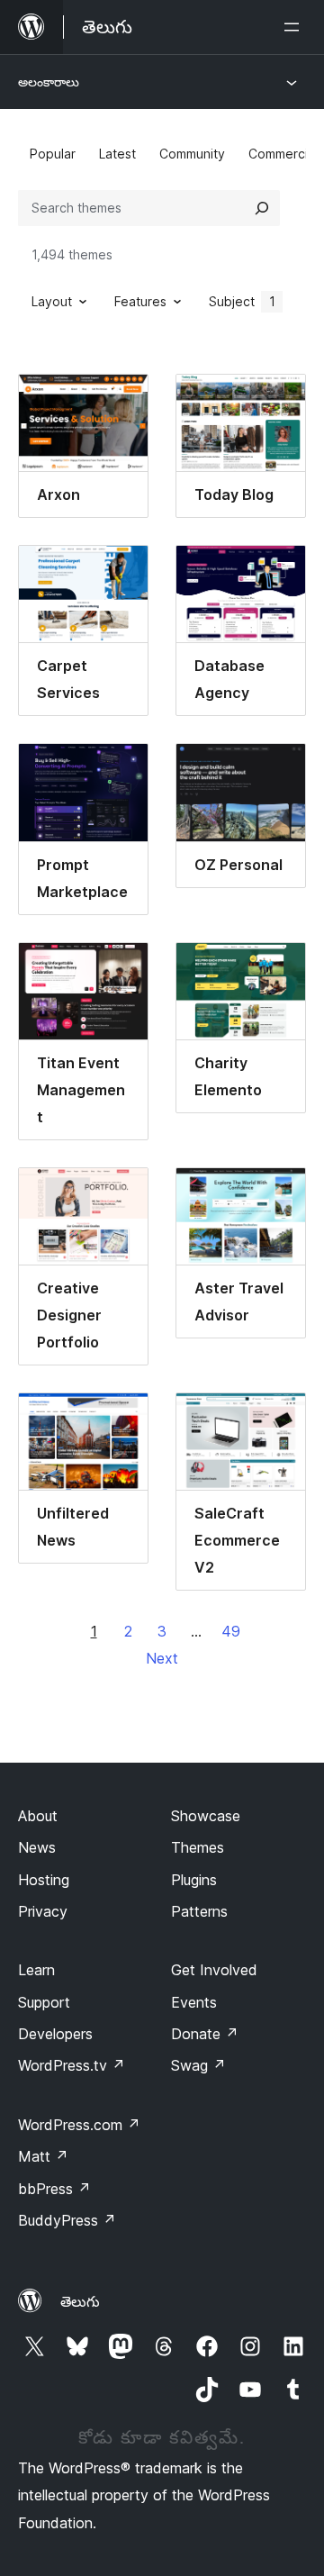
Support (44, 2002)
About (38, 1816)
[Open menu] (295, 27)
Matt (43, 2156)
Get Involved (214, 1970)
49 (231, 1631)
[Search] (262, 208)
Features (140, 301)
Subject (242, 301)
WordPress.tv (72, 2065)
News (37, 1847)
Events (194, 2002)
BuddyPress (67, 2220)
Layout (52, 301)
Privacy (43, 1911)
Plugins (194, 1880)
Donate (205, 2034)
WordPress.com (79, 2125)
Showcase (206, 1816)
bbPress (54, 2189)
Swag (198, 2065)
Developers (55, 2034)
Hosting (44, 1880)
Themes (198, 1847)
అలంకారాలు (49, 82)
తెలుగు (80, 2301)
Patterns (199, 1911)
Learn (36, 1970)
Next (162, 1658)
